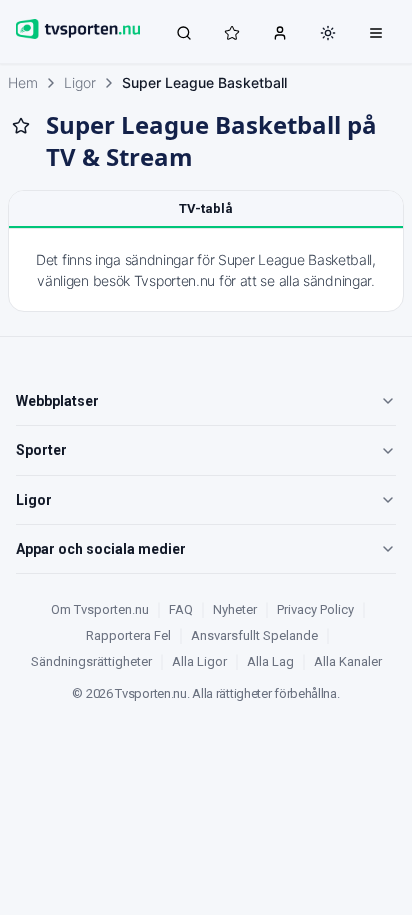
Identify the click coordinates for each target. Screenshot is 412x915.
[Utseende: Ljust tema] (328, 33)
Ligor (80, 82)
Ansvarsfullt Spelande (254, 635)
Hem (23, 82)
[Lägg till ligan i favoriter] (21, 126)
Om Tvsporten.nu (100, 609)
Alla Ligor (199, 661)
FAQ (181, 609)
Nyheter (235, 609)
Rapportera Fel (128, 635)
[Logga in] (280, 32)
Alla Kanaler (348, 661)
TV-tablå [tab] (206, 208)
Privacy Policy (315, 609)
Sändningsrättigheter (91, 661)
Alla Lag (270, 661)
